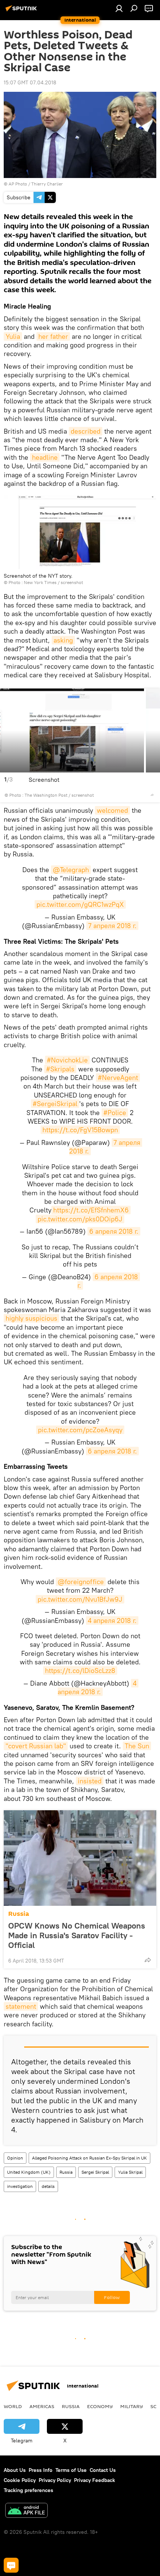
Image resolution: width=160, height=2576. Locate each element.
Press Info (41, 2470)
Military (132, 2406)
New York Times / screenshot (53, 582)
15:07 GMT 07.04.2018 (30, 82)
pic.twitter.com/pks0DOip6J (80, 1219)
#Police (115, 1113)
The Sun (137, 1746)
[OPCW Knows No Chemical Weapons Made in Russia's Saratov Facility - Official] (80, 1858)
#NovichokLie (67, 1060)
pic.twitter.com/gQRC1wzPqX (80, 904)
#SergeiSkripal (55, 1104)
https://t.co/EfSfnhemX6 (91, 1210)
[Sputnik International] (22, 11)
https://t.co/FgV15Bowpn (80, 1130)
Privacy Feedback (95, 2480)
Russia (19, 1914)
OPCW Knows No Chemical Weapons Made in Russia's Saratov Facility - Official (77, 1935)
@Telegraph (71, 870)
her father (53, 336)
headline (45, 457)
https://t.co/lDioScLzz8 (80, 1671)
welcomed (112, 810)
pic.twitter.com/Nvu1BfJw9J (80, 1599)
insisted (90, 1781)
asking (63, 640)
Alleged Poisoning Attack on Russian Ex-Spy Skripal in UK (89, 2158)
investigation (20, 2186)
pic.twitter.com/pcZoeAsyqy (80, 1430)
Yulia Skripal (130, 2172)
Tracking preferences (28, 2490)
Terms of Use (71, 2470)
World (13, 2406)
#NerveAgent (118, 1078)
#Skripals (60, 1069)
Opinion (15, 2158)
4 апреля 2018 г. (112, 1620)
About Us (15, 2470)
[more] (152, 795)
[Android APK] (26, 2511)
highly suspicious (31, 1318)
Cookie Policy (20, 2480)
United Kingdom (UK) (29, 2172)
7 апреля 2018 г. (112, 926)
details (48, 2186)
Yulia (13, 336)
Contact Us (103, 2470)
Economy (100, 2406)
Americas (42, 2406)
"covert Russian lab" (36, 1746)
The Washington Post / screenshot (59, 795)
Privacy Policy (55, 2480)
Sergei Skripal (95, 2172)
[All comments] (11, 2565)
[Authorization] (119, 8)
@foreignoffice (81, 1582)
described (86, 431)
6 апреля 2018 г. (114, 1231)
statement (21, 2006)
